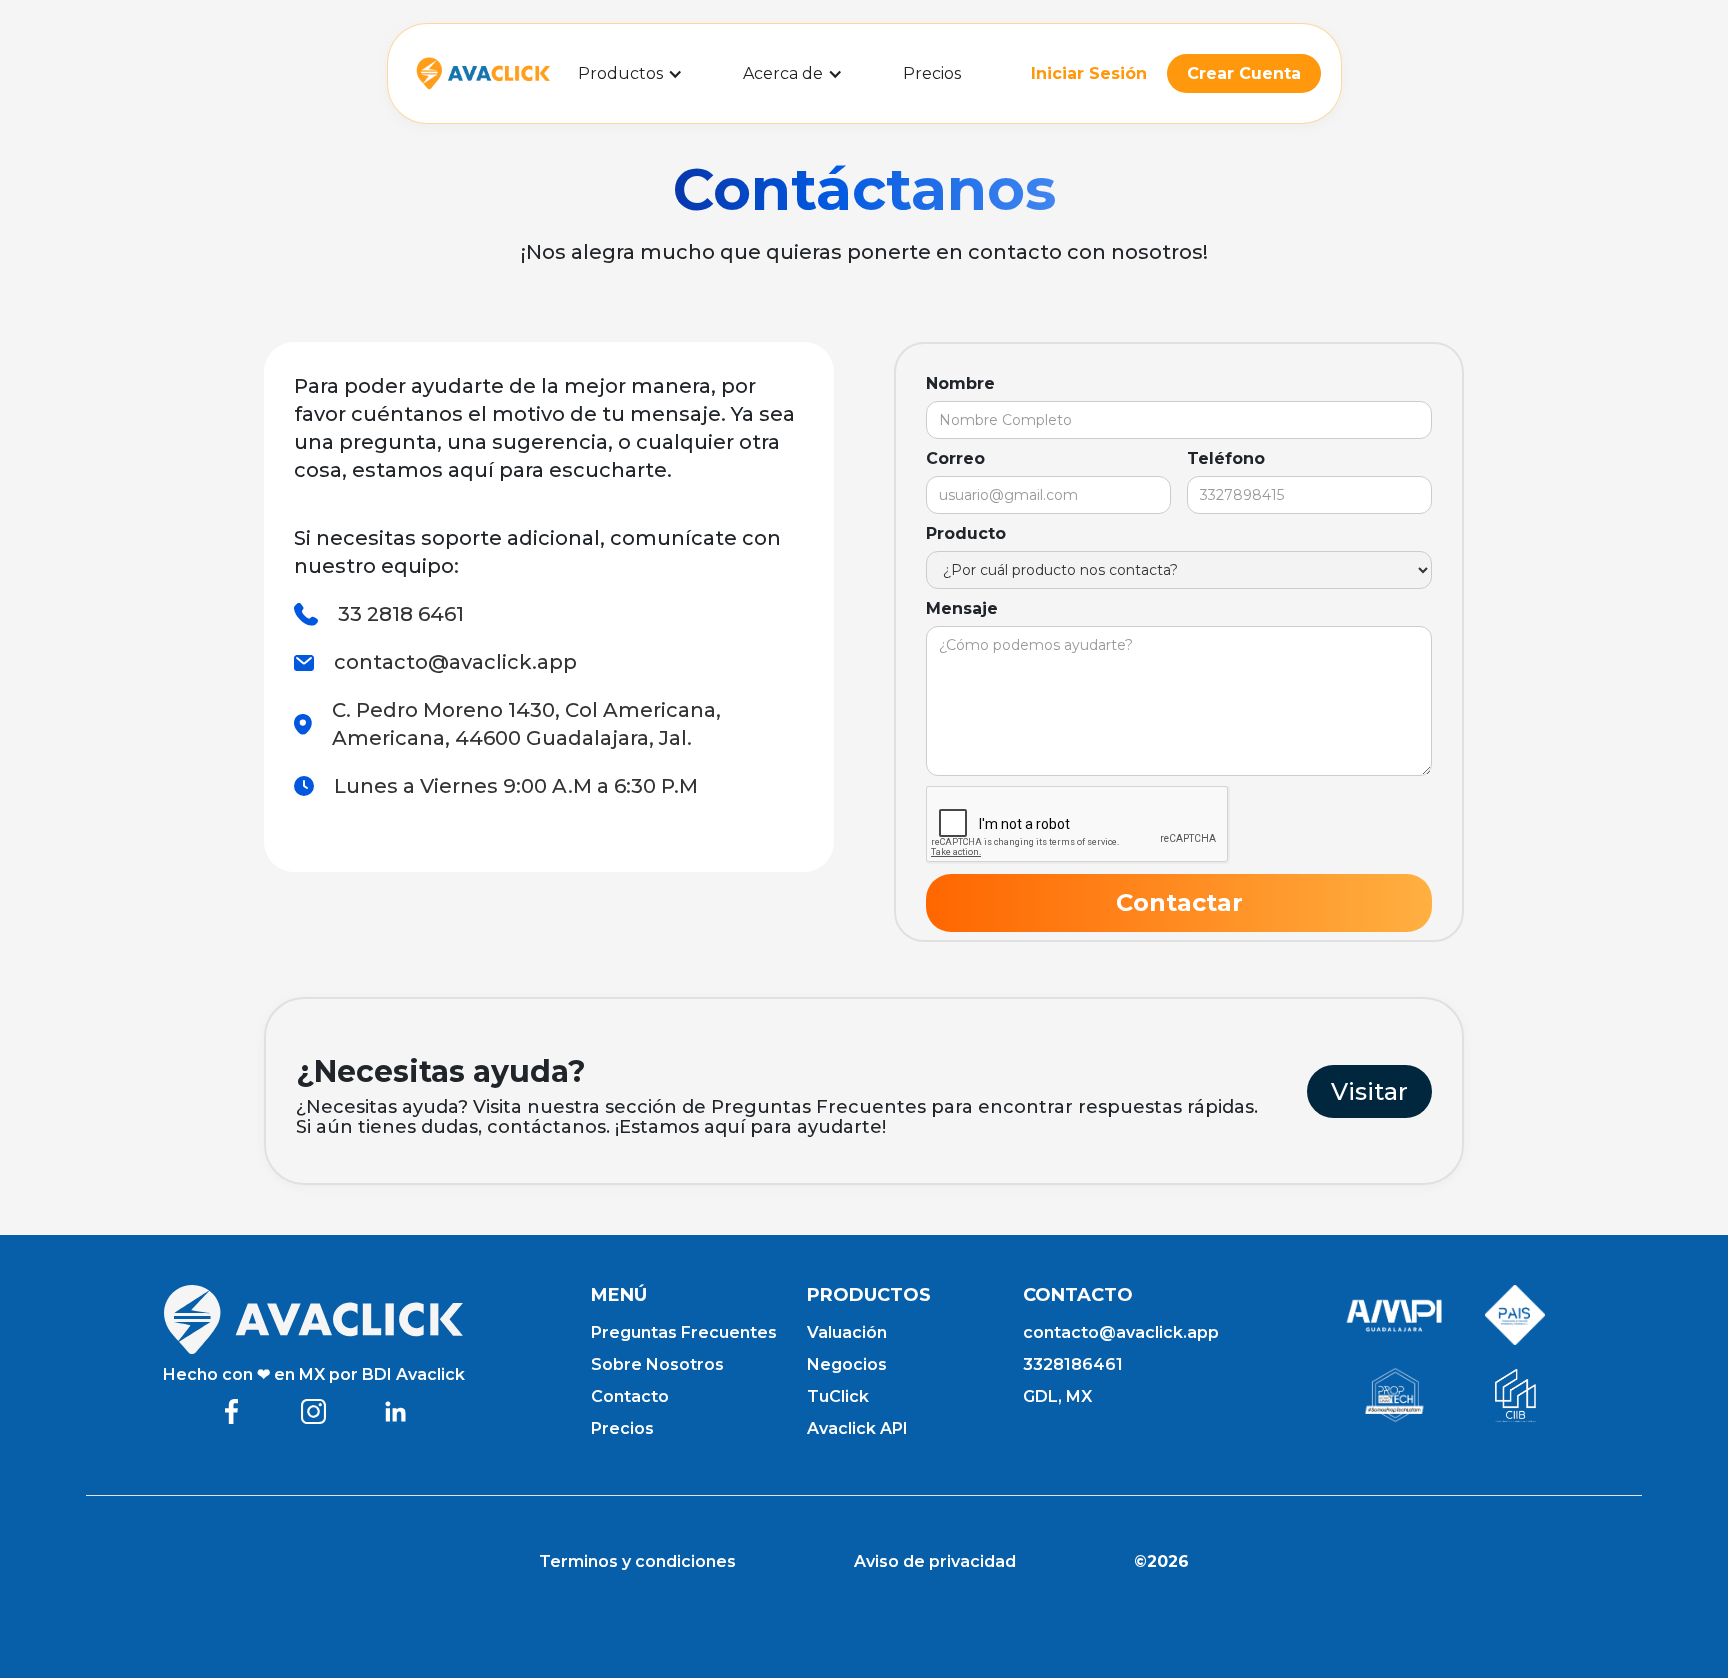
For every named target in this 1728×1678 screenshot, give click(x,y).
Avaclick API (857, 1428)
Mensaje (962, 608)
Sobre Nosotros (657, 1364)
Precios (932, 73)
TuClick (838, 1396)
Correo (955, 458)
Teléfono (1226, 458)
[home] (483, 73)
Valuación (847, 1332)
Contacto (630, 1396)
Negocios (847, 1364)
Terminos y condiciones (637, 1561)
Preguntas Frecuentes (684, 1332)
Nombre (960, 383)
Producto (966, 533)
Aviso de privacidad (935, 1561)
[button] (630, 73)
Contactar (1179, 902)
